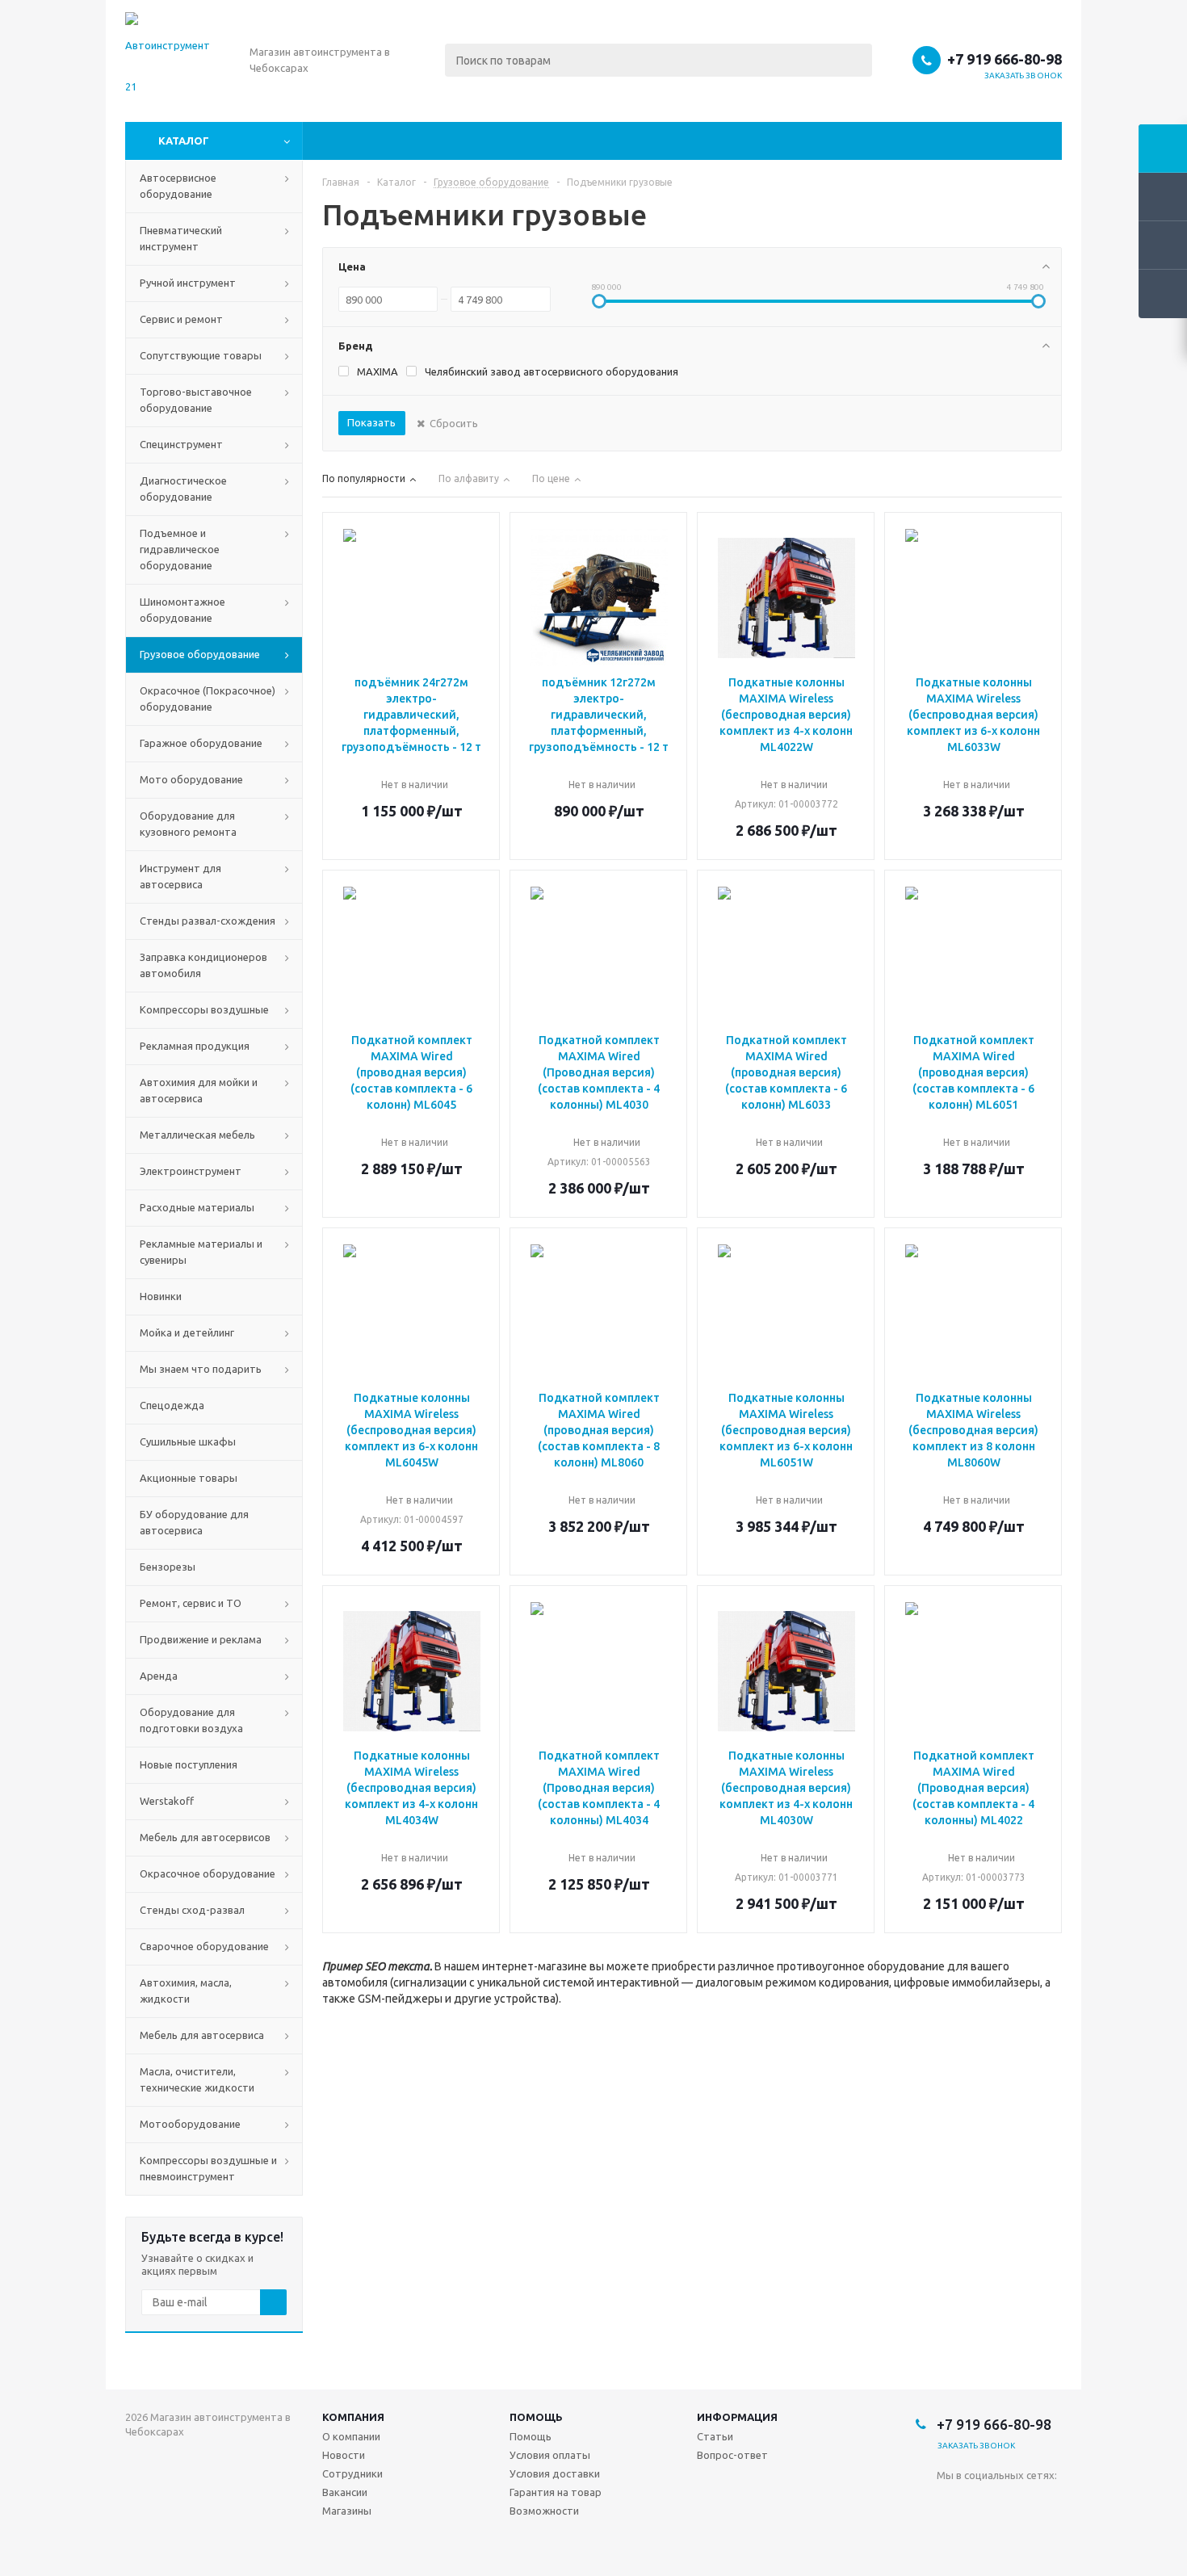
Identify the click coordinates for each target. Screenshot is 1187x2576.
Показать (371, 422)
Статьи (715, 2436)
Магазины (347, 2511)
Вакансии (345, 2492)
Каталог (184, 141)
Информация (737, 2417)
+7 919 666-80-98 (1005, 59)
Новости (344, 2455)
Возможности (544, 2511)
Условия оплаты (550, 2455)
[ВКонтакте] (949, 2502)
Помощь (536, 2417)
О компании (351, 2436)
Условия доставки (555, 2473)
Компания (353, 2417)
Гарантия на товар (556, 2492)
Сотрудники (352, 2473)
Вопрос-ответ (732, 2455)
